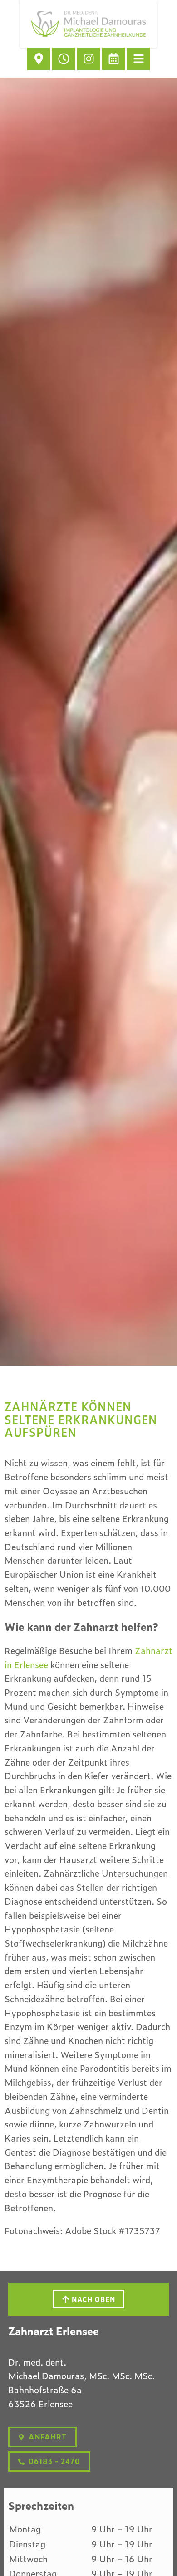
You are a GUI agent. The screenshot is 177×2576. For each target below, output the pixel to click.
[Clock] (64, 59)
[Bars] (138, 59)
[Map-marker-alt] (39, 59)
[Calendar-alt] (113, 59)
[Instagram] (88, 59)
